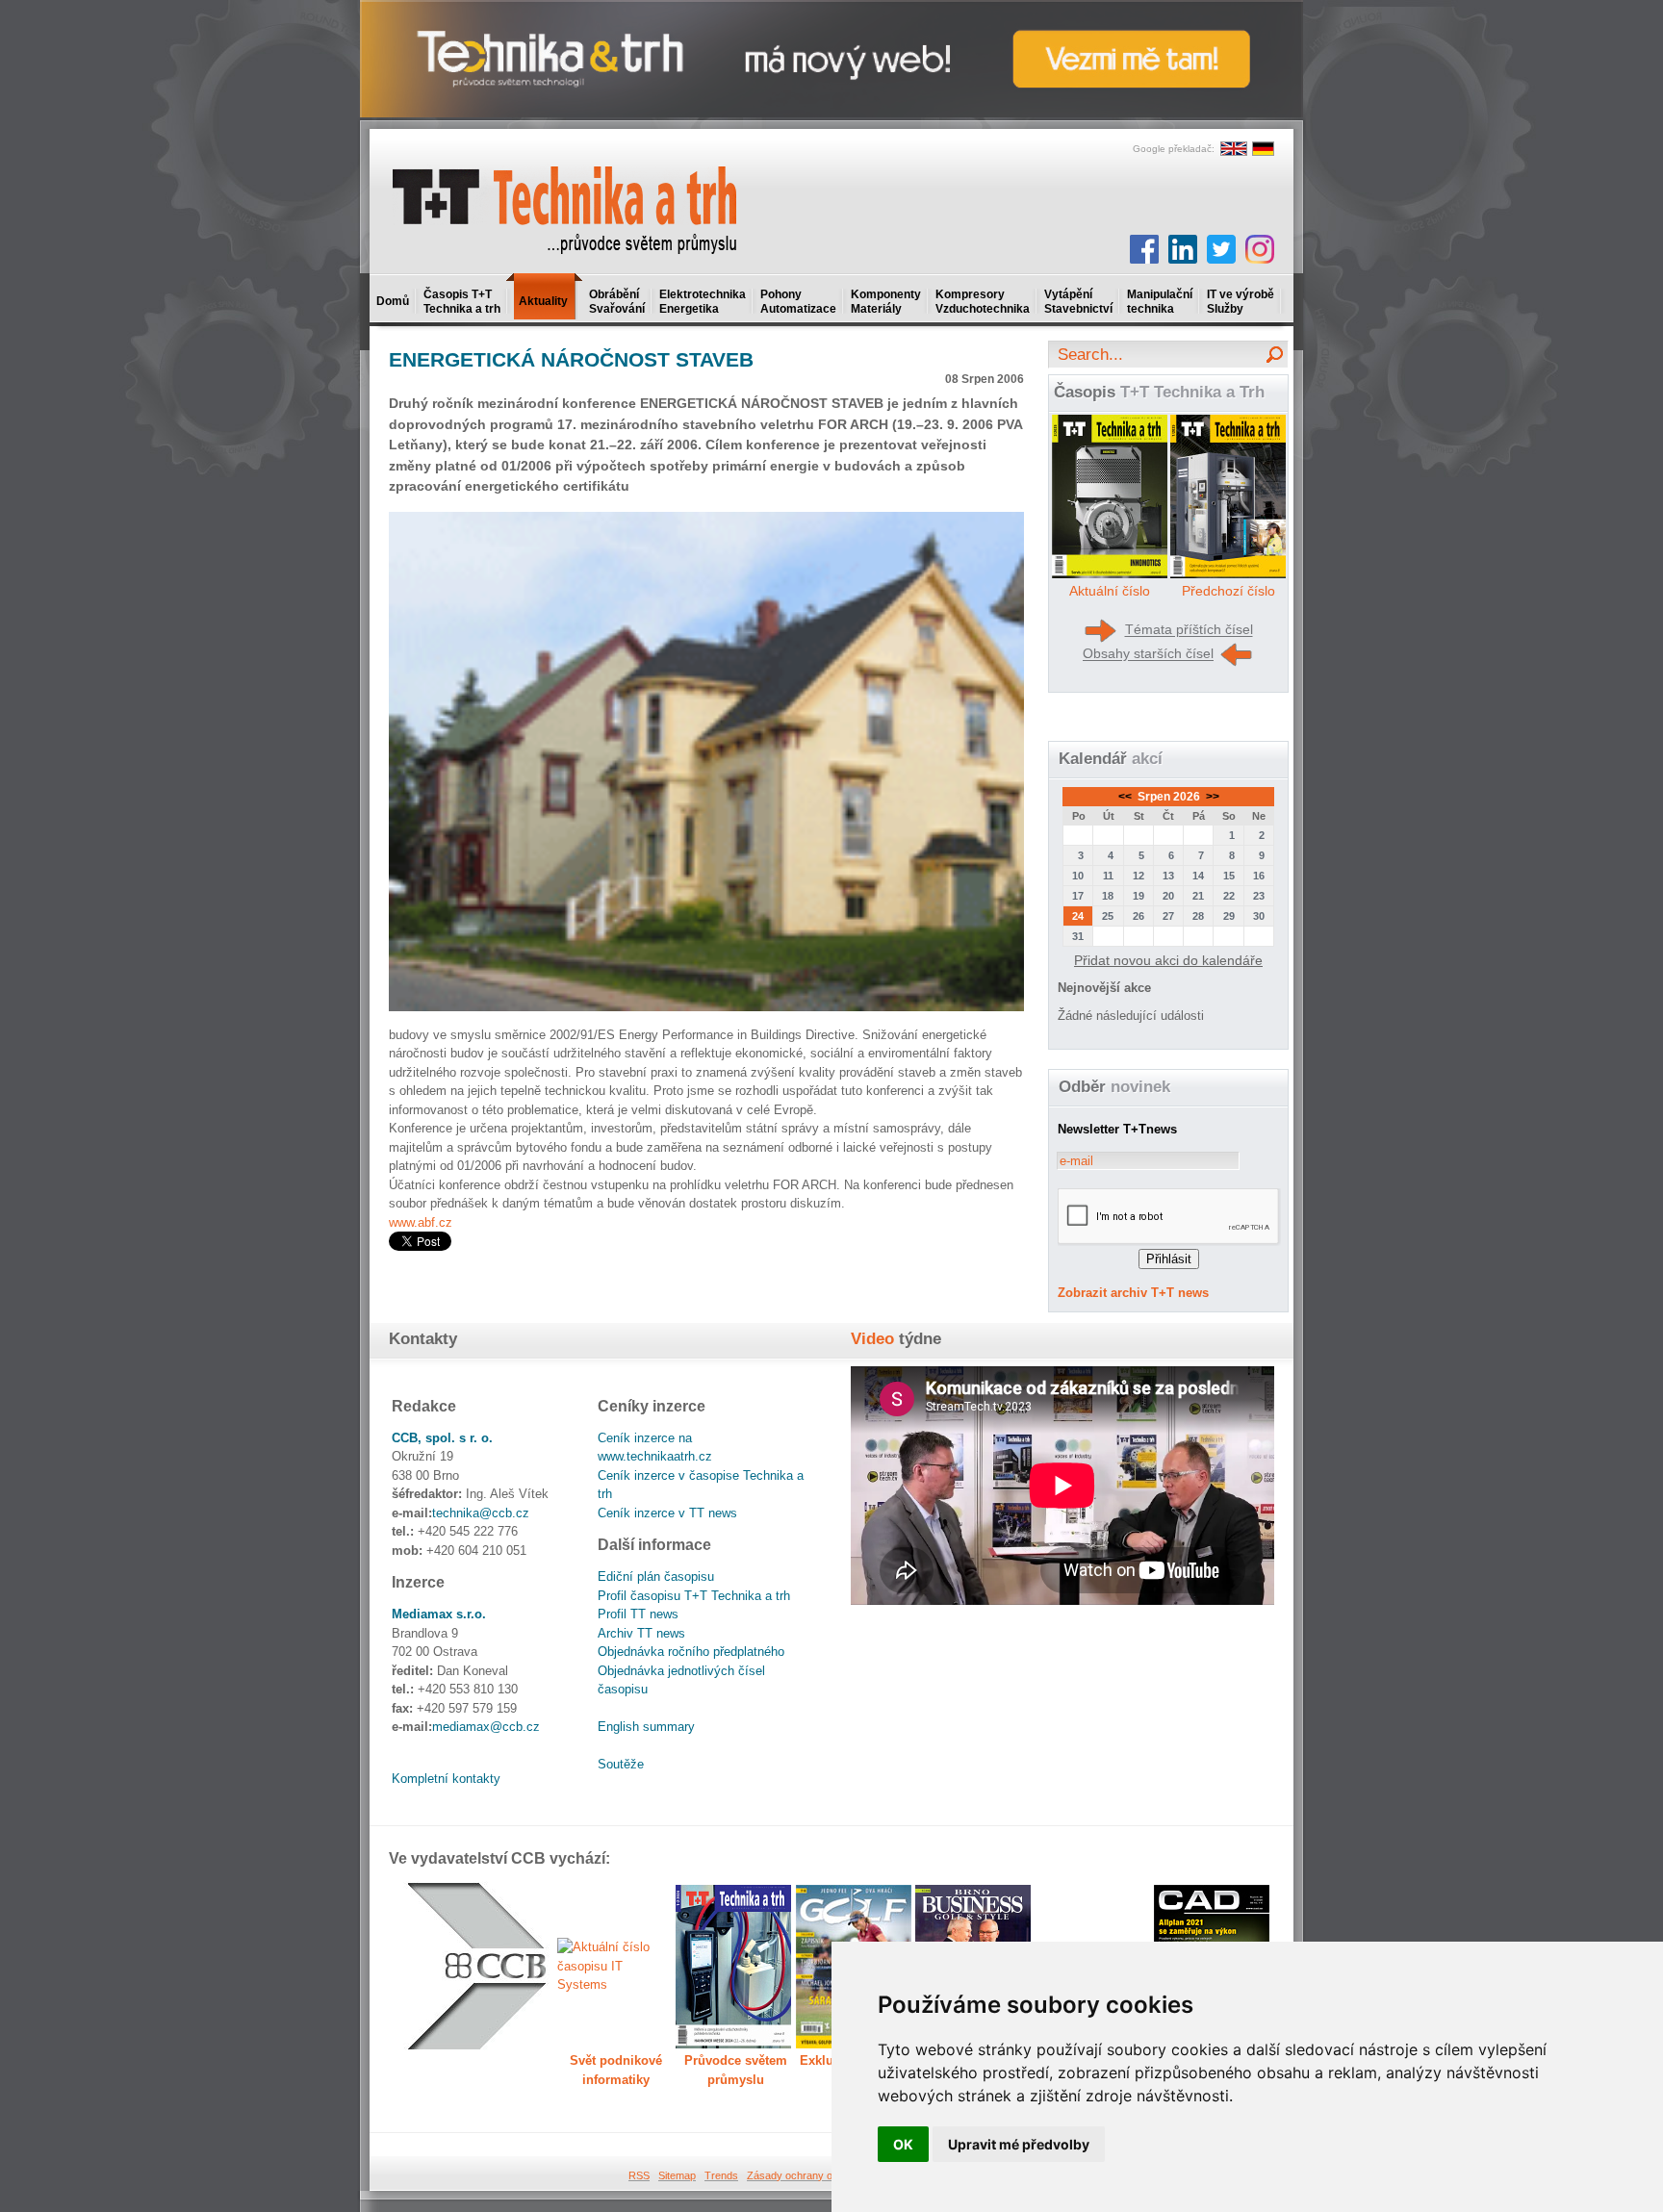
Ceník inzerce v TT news (667, 1513)
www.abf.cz (421, 1222)
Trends (721, 2175)
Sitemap (677, 2175)
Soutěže (621, 1764)
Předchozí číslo (1228, 591)
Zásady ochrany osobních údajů (822, 2175)
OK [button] (903, 2144)
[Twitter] (1221, 249)
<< (1126, 797)
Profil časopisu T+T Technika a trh (694, 1596)
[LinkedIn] (1183, 249)
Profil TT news (638, 1614)
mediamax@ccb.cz (486, 1727)
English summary (646, 1727)
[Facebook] (1144, 249)
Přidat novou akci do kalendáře (1168, 960)
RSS (639, 2175)
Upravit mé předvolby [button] (1019, 2144)
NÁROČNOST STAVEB (571, 359)
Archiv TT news (641, 1633)
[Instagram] (1260, 249)
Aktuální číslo (1110, 591)
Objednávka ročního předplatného (691, 1652)
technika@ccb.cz (481, 1513)
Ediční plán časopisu (656, 1576)
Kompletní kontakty (446, 1779)
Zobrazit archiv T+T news (1133, 1293)
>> (1211, 797)
